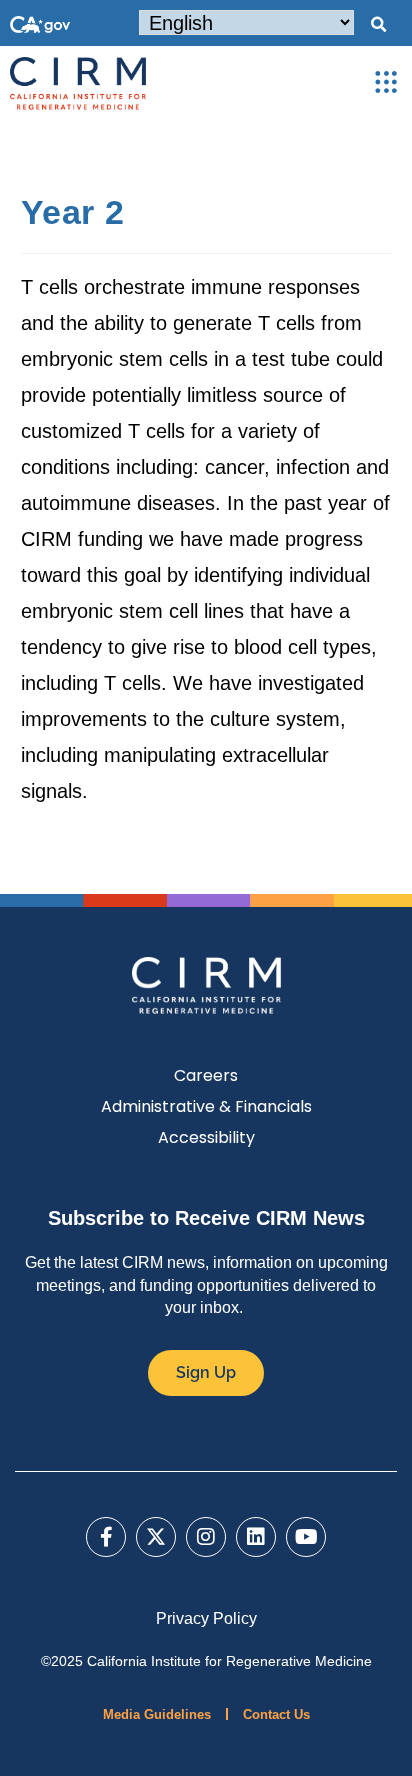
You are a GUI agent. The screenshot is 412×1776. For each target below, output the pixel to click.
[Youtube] (306, 1537)
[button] (378, 25)
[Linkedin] (256, 1537)
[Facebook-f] (106, 1537)
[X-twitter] (156, 1537)
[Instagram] (206, 1537)
